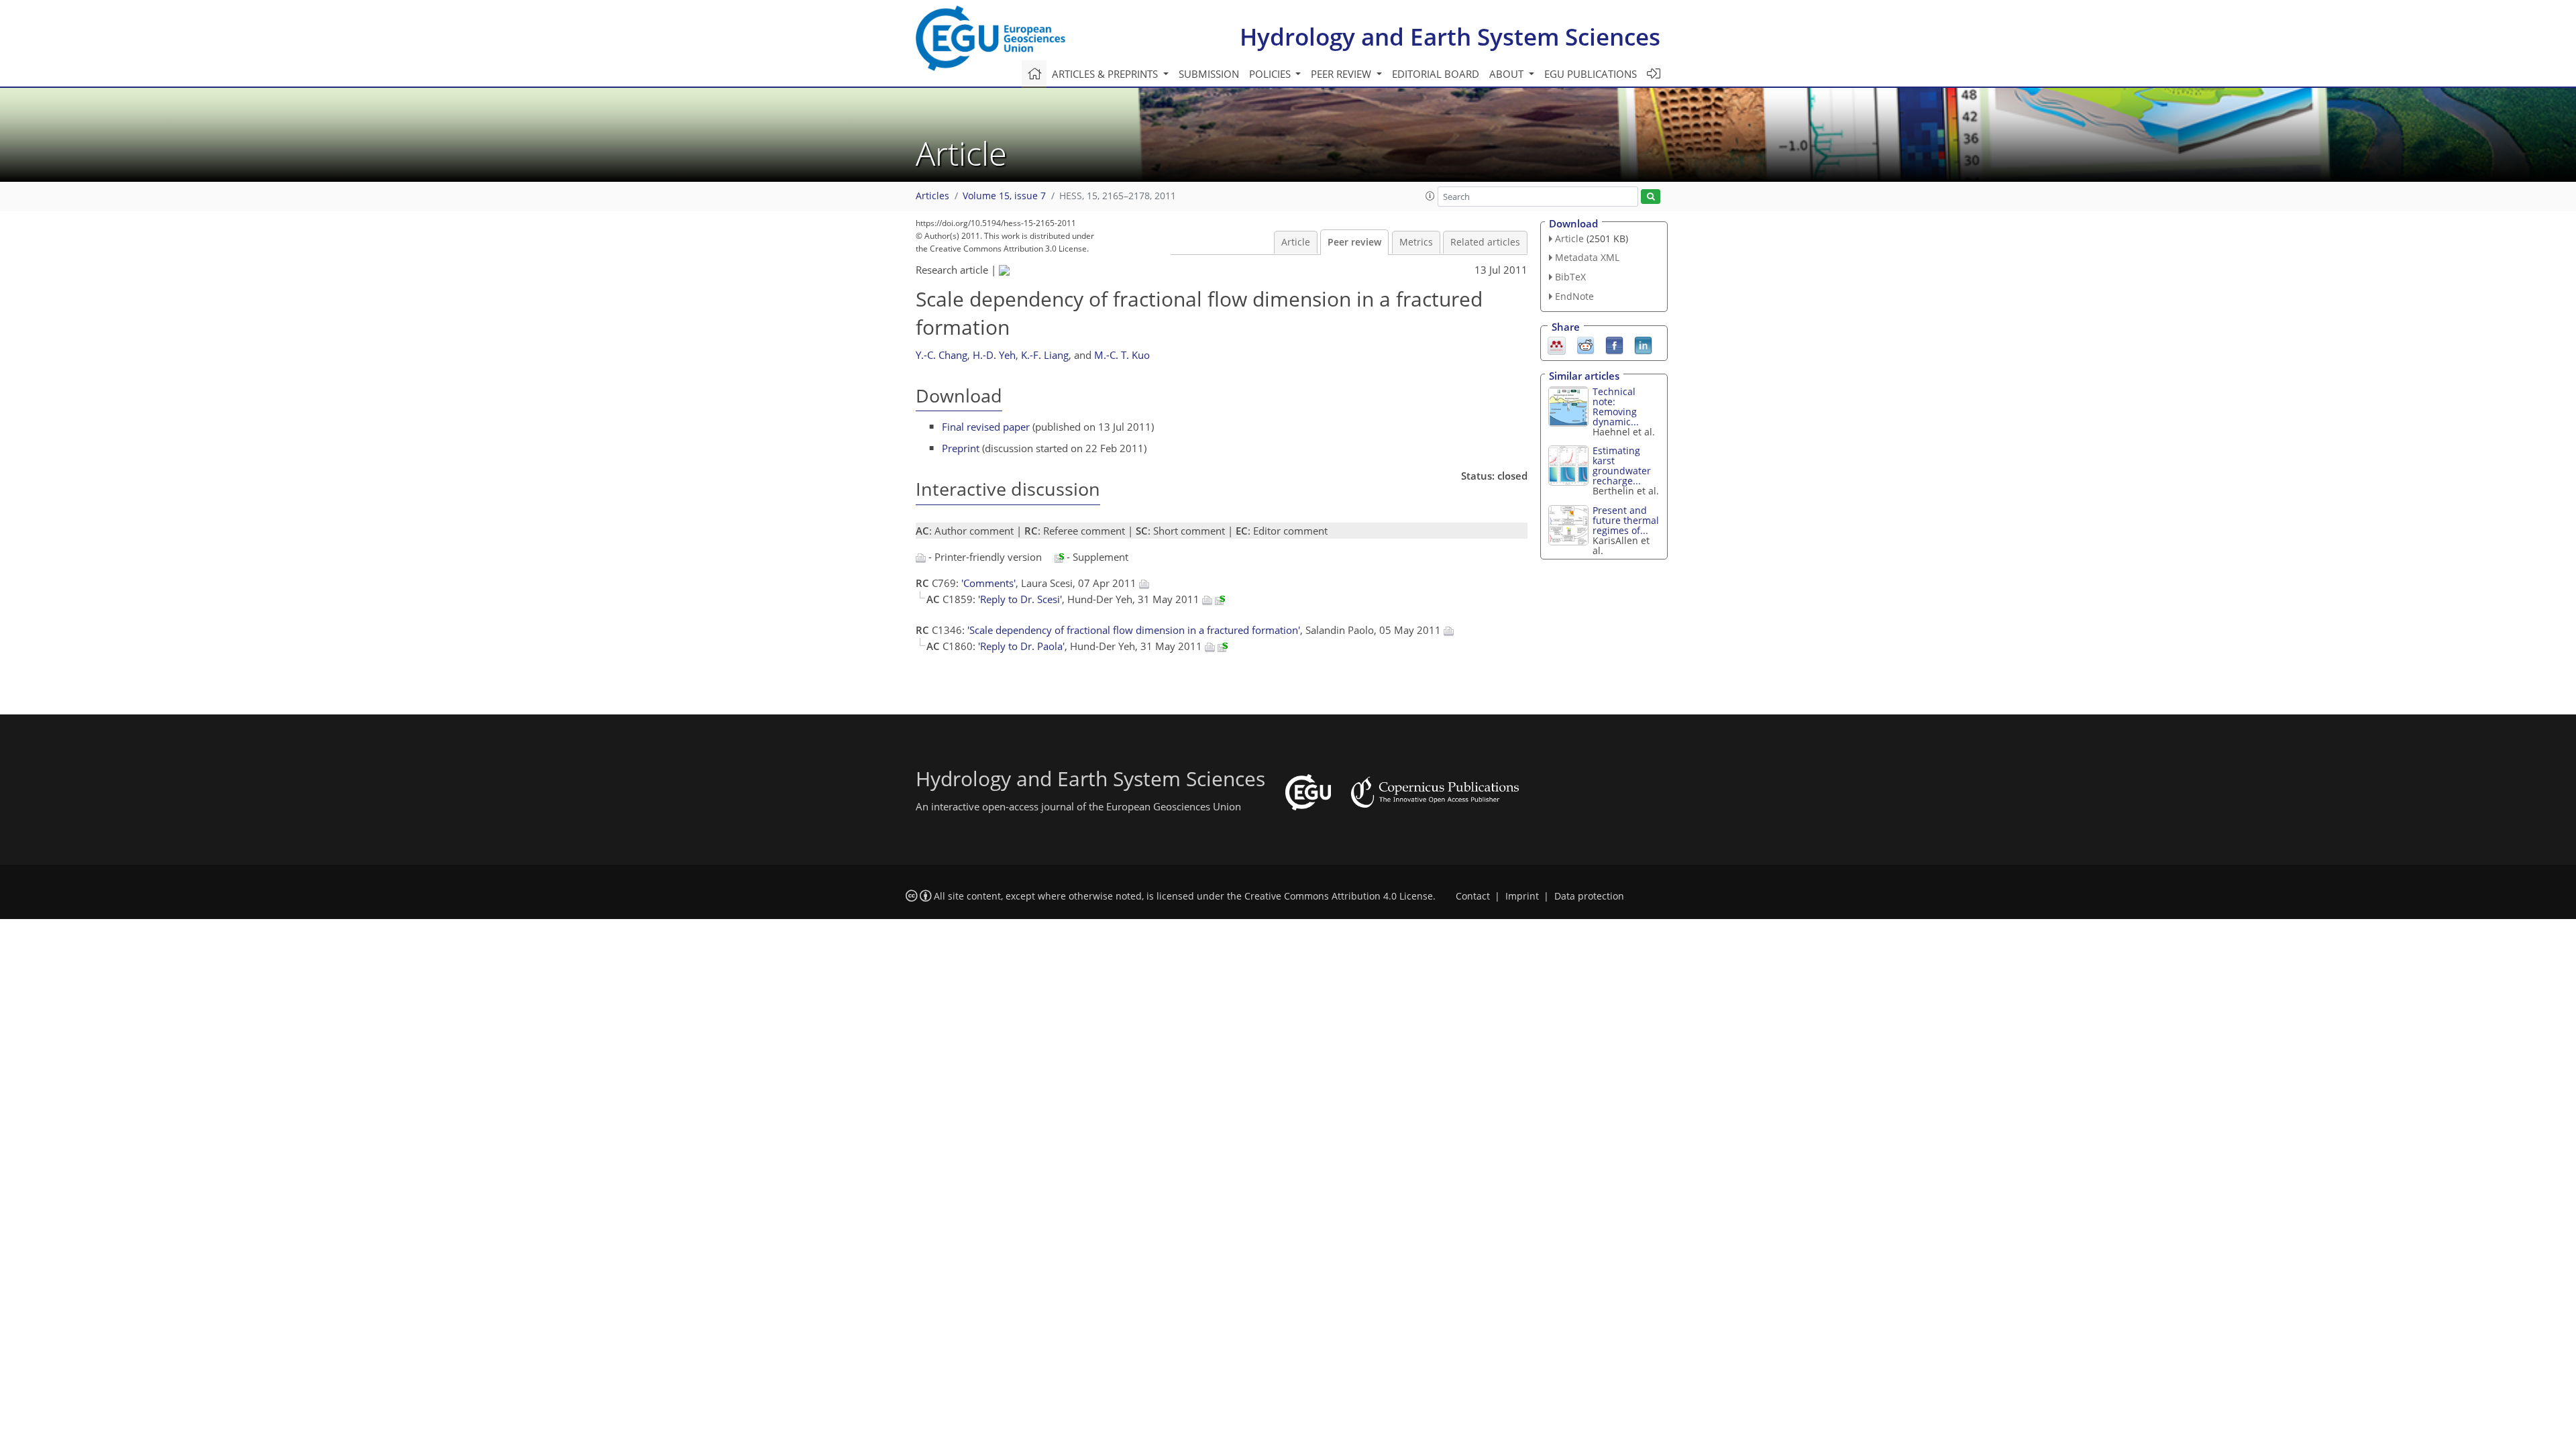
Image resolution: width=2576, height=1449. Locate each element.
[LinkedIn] (1643, 344)
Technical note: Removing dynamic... (1616, 407)
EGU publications (1591, 74)
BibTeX (1570, 277)
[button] (1430, 196)
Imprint (1522, 896)
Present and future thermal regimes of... (1626, 520)
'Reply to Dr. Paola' (1021, 646)
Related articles (1485, 242)
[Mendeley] (1557, 344)
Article (1296, 242)
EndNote (1574, 296)
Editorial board (1436, 74)
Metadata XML (1587, 257)
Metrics (1416, 242)
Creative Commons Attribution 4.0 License (1339, 896)
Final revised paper (986, 427)
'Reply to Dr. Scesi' (1020, 599)
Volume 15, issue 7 (1004, 196)
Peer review (1354, 242)
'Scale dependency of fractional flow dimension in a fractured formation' (1134, 630)
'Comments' (988, 583)
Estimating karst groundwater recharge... (1622, 466)
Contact (1473, 896)
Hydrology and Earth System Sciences (1450, 37)
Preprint (961, 448)
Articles (932, 196)
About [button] (1508, 74)
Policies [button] (1271, 74)
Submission (1209, 74)
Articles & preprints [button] (1106, 74)
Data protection (1589, 896)
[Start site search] (1651, 197)
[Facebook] (1614, 344)
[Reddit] (1586, 344)
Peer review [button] (1342, 74)
